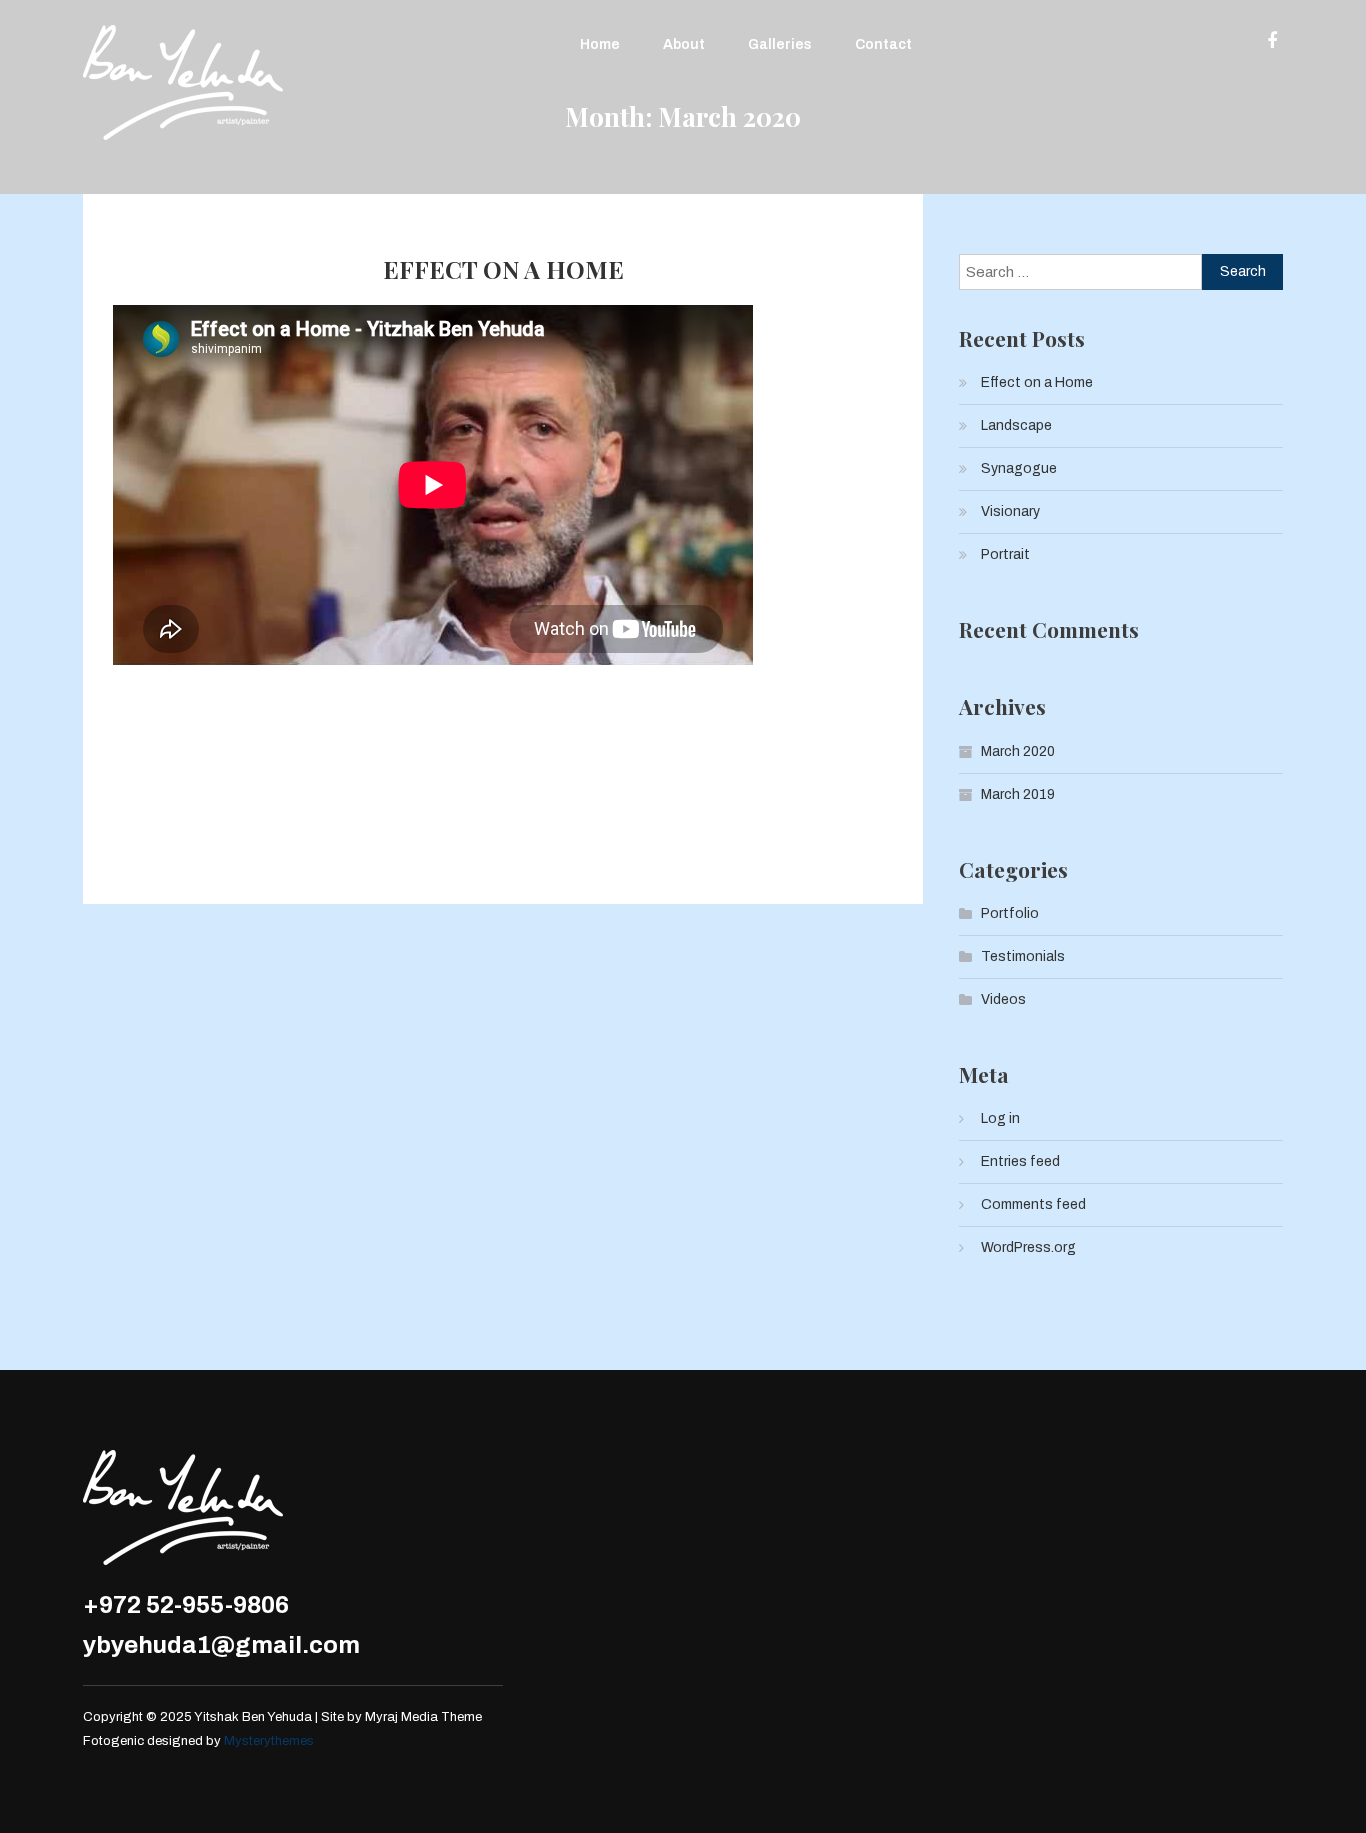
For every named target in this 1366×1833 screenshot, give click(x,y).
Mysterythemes (269, 1741)
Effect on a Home (503, 269)
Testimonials (1023, 956)
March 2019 (1018, 794)
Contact (883, 44)
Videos (1003, 999)
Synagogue (1019, 468)
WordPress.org (1028, 1247)
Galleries (780, 44)
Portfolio (1010, 913)
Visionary (1010, 511)
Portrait (1005, 554)
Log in (1000, 1118)
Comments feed (1033, 1204)
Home (600, 44)
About (684, 44)
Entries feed (1020, 1161)
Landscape (1016, 425)
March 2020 (1018, 751)
